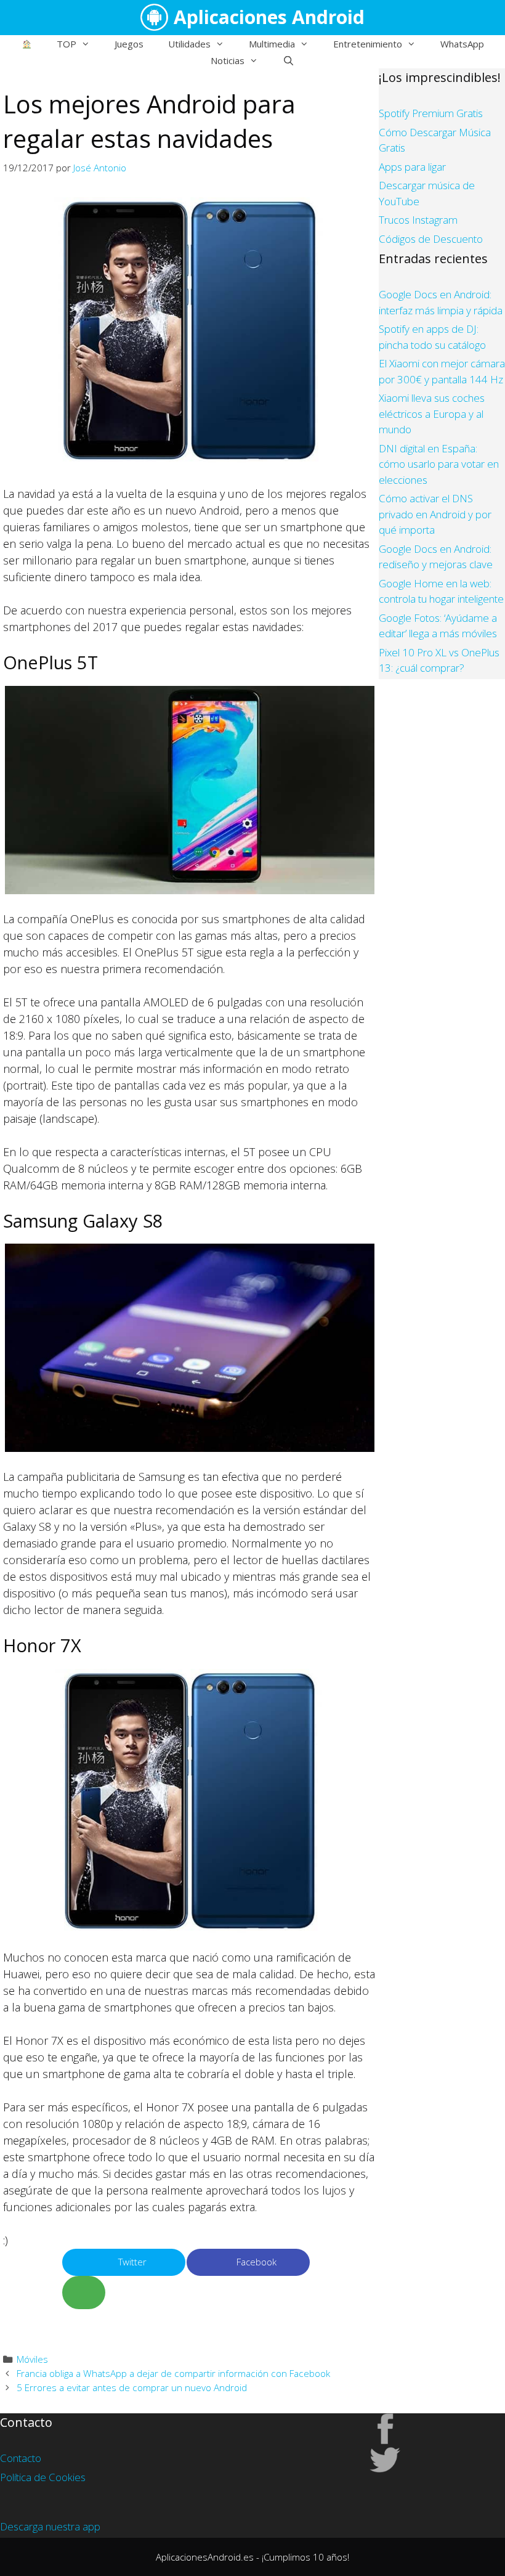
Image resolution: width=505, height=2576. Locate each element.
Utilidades (189, 44)
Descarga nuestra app (50, 2526)
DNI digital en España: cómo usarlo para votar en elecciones (439, 464)
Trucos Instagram (418, 220)
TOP (67, 44)
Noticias (228, 60)
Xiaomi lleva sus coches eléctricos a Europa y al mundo (432, 414)
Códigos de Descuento (431, 239)
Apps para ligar (412, 167)
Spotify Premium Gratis (431, 113)
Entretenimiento (368, 44)
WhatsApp (462, 44)
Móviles (32, 2359)
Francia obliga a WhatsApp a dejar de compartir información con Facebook (173, 2373)
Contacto (21, 2458)
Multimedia (272, 44)
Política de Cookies (43, 2477)
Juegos (129, 44)
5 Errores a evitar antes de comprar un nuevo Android (132, 2387)
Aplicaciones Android (269, 17)
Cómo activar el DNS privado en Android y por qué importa (435, 514)
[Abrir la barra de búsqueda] (289, 60)
